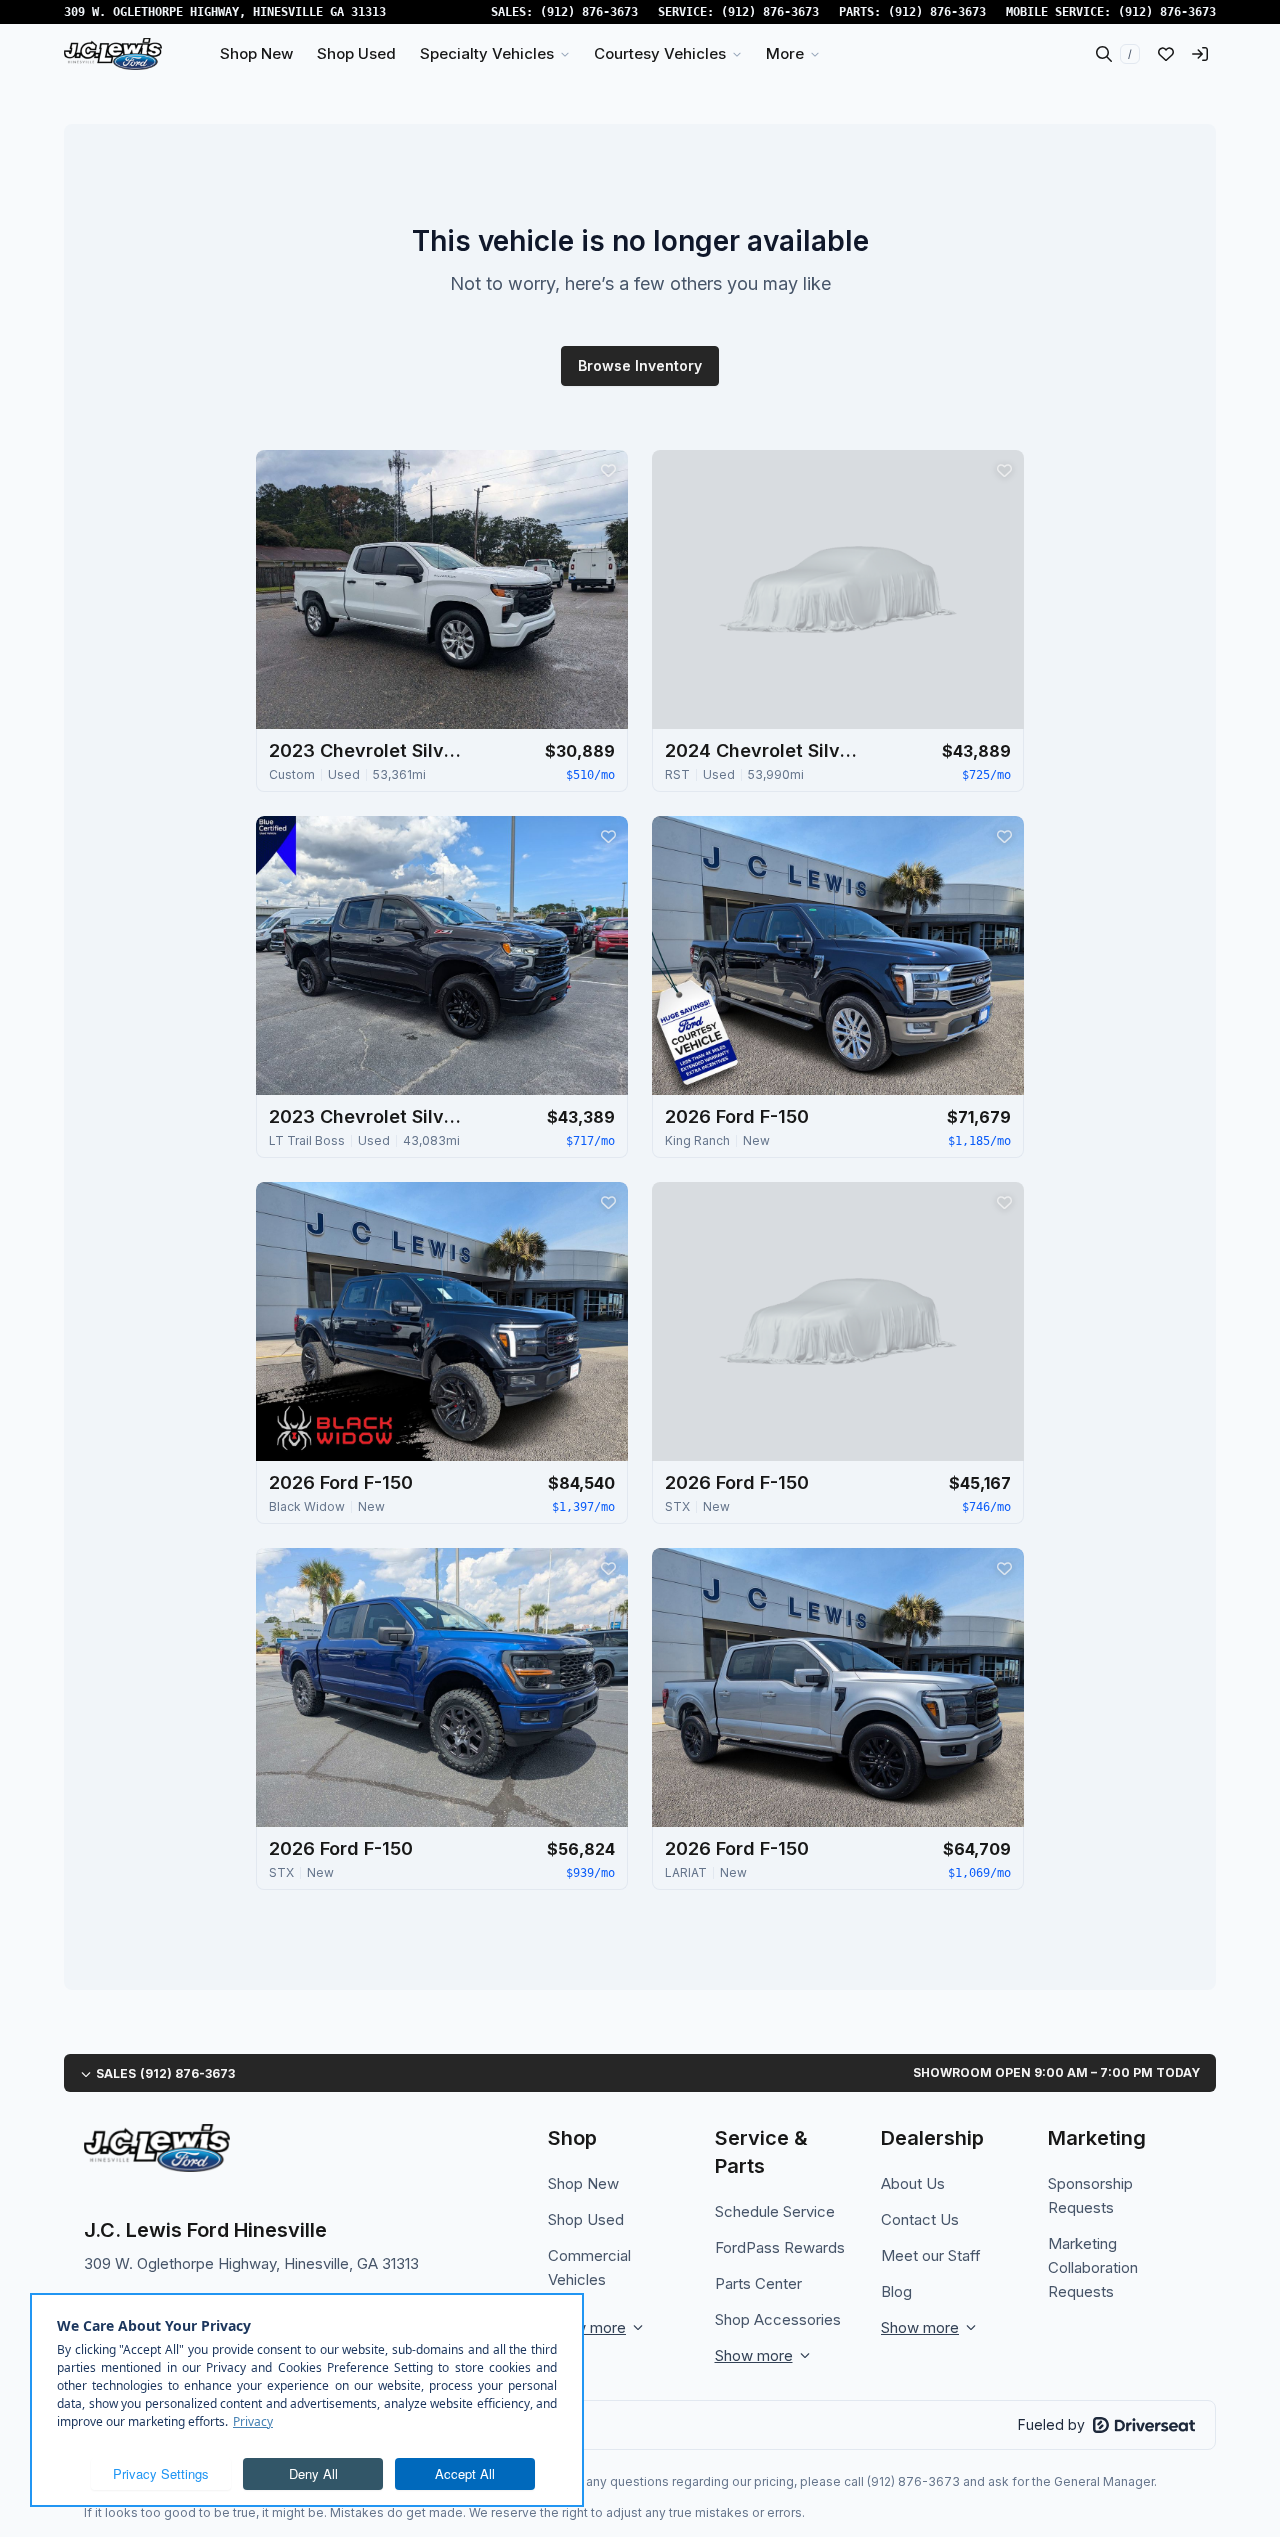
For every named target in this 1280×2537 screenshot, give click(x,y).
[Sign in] (1200, 54)
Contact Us (920, 2219)
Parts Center (758, 2283)
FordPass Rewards (780, 2247)
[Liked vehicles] (1166, 54)
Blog (896, 2291)
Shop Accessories (778, 2319)
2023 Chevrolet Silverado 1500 (369, 750)
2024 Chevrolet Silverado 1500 (765, 750)
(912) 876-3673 (589, 12)
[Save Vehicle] (608, 470)
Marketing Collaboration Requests (1093, 2267)
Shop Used (586, 2219)
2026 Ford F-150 (737, 1116)
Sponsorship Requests (1090, 2195)
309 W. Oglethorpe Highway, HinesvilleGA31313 (225, 12)
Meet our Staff (931, 2255)
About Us (913, 2183)
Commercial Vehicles (589, 2267)
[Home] (113, 54)
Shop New (583, 2183)
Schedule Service (775, 2211)
